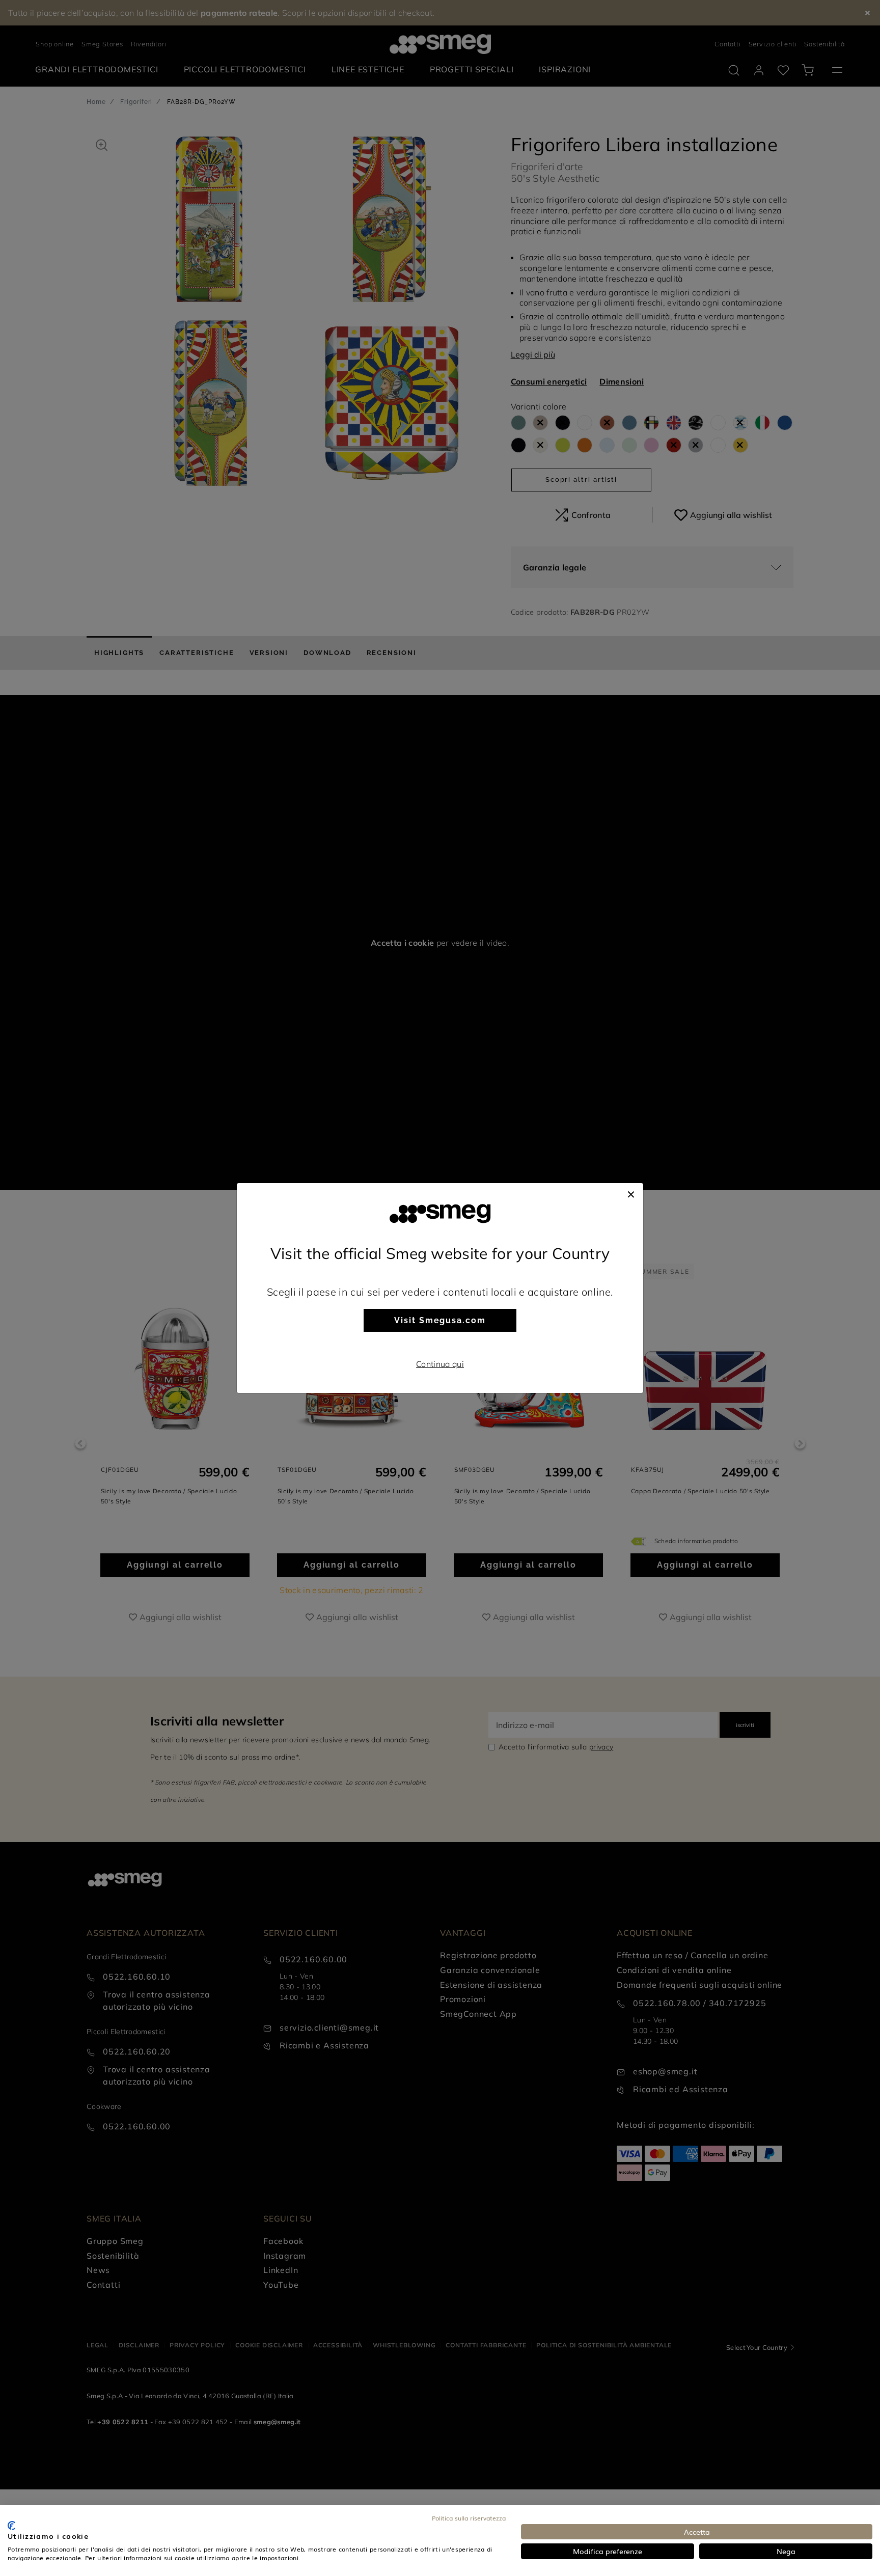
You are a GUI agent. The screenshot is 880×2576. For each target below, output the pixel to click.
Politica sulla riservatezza (469, 2518)
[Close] (631, 1193)
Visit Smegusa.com (440, 1320)
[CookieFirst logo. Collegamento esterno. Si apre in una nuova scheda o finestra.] (11, 2526)
